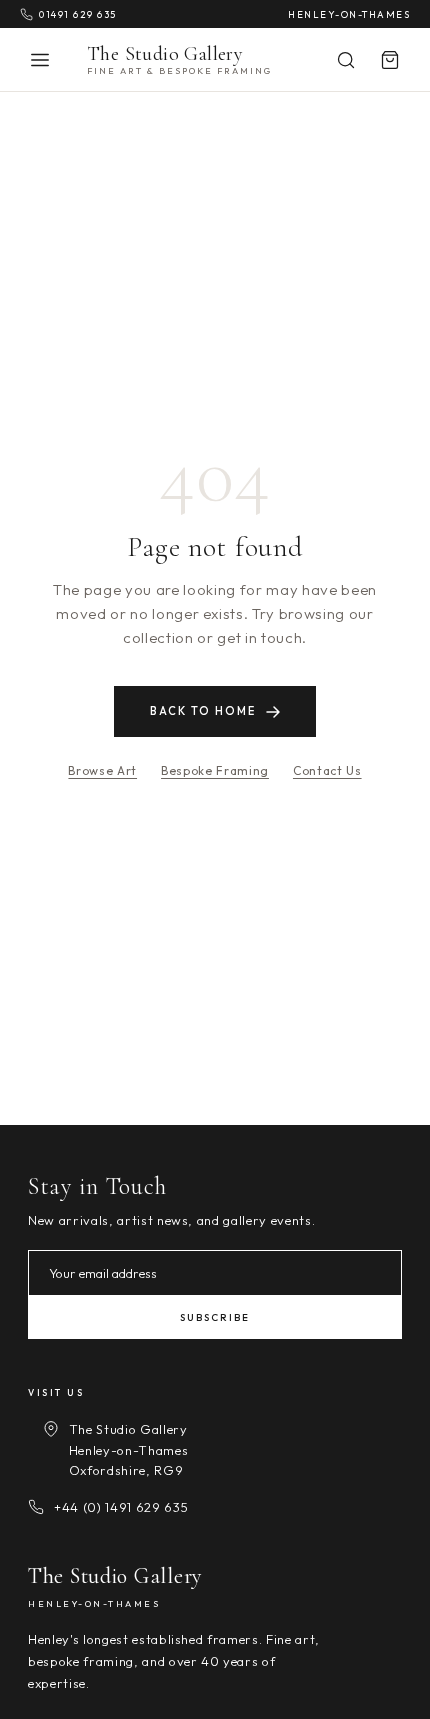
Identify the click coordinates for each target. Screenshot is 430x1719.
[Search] (346, 60)
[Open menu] (40, 60)
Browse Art (102, 770)
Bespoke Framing (215, 770)
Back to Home (203, 711)
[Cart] (390, 60)
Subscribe (215, 1317)
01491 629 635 (78, 14)
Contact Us (327, 770)
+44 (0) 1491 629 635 (121, 1507)
